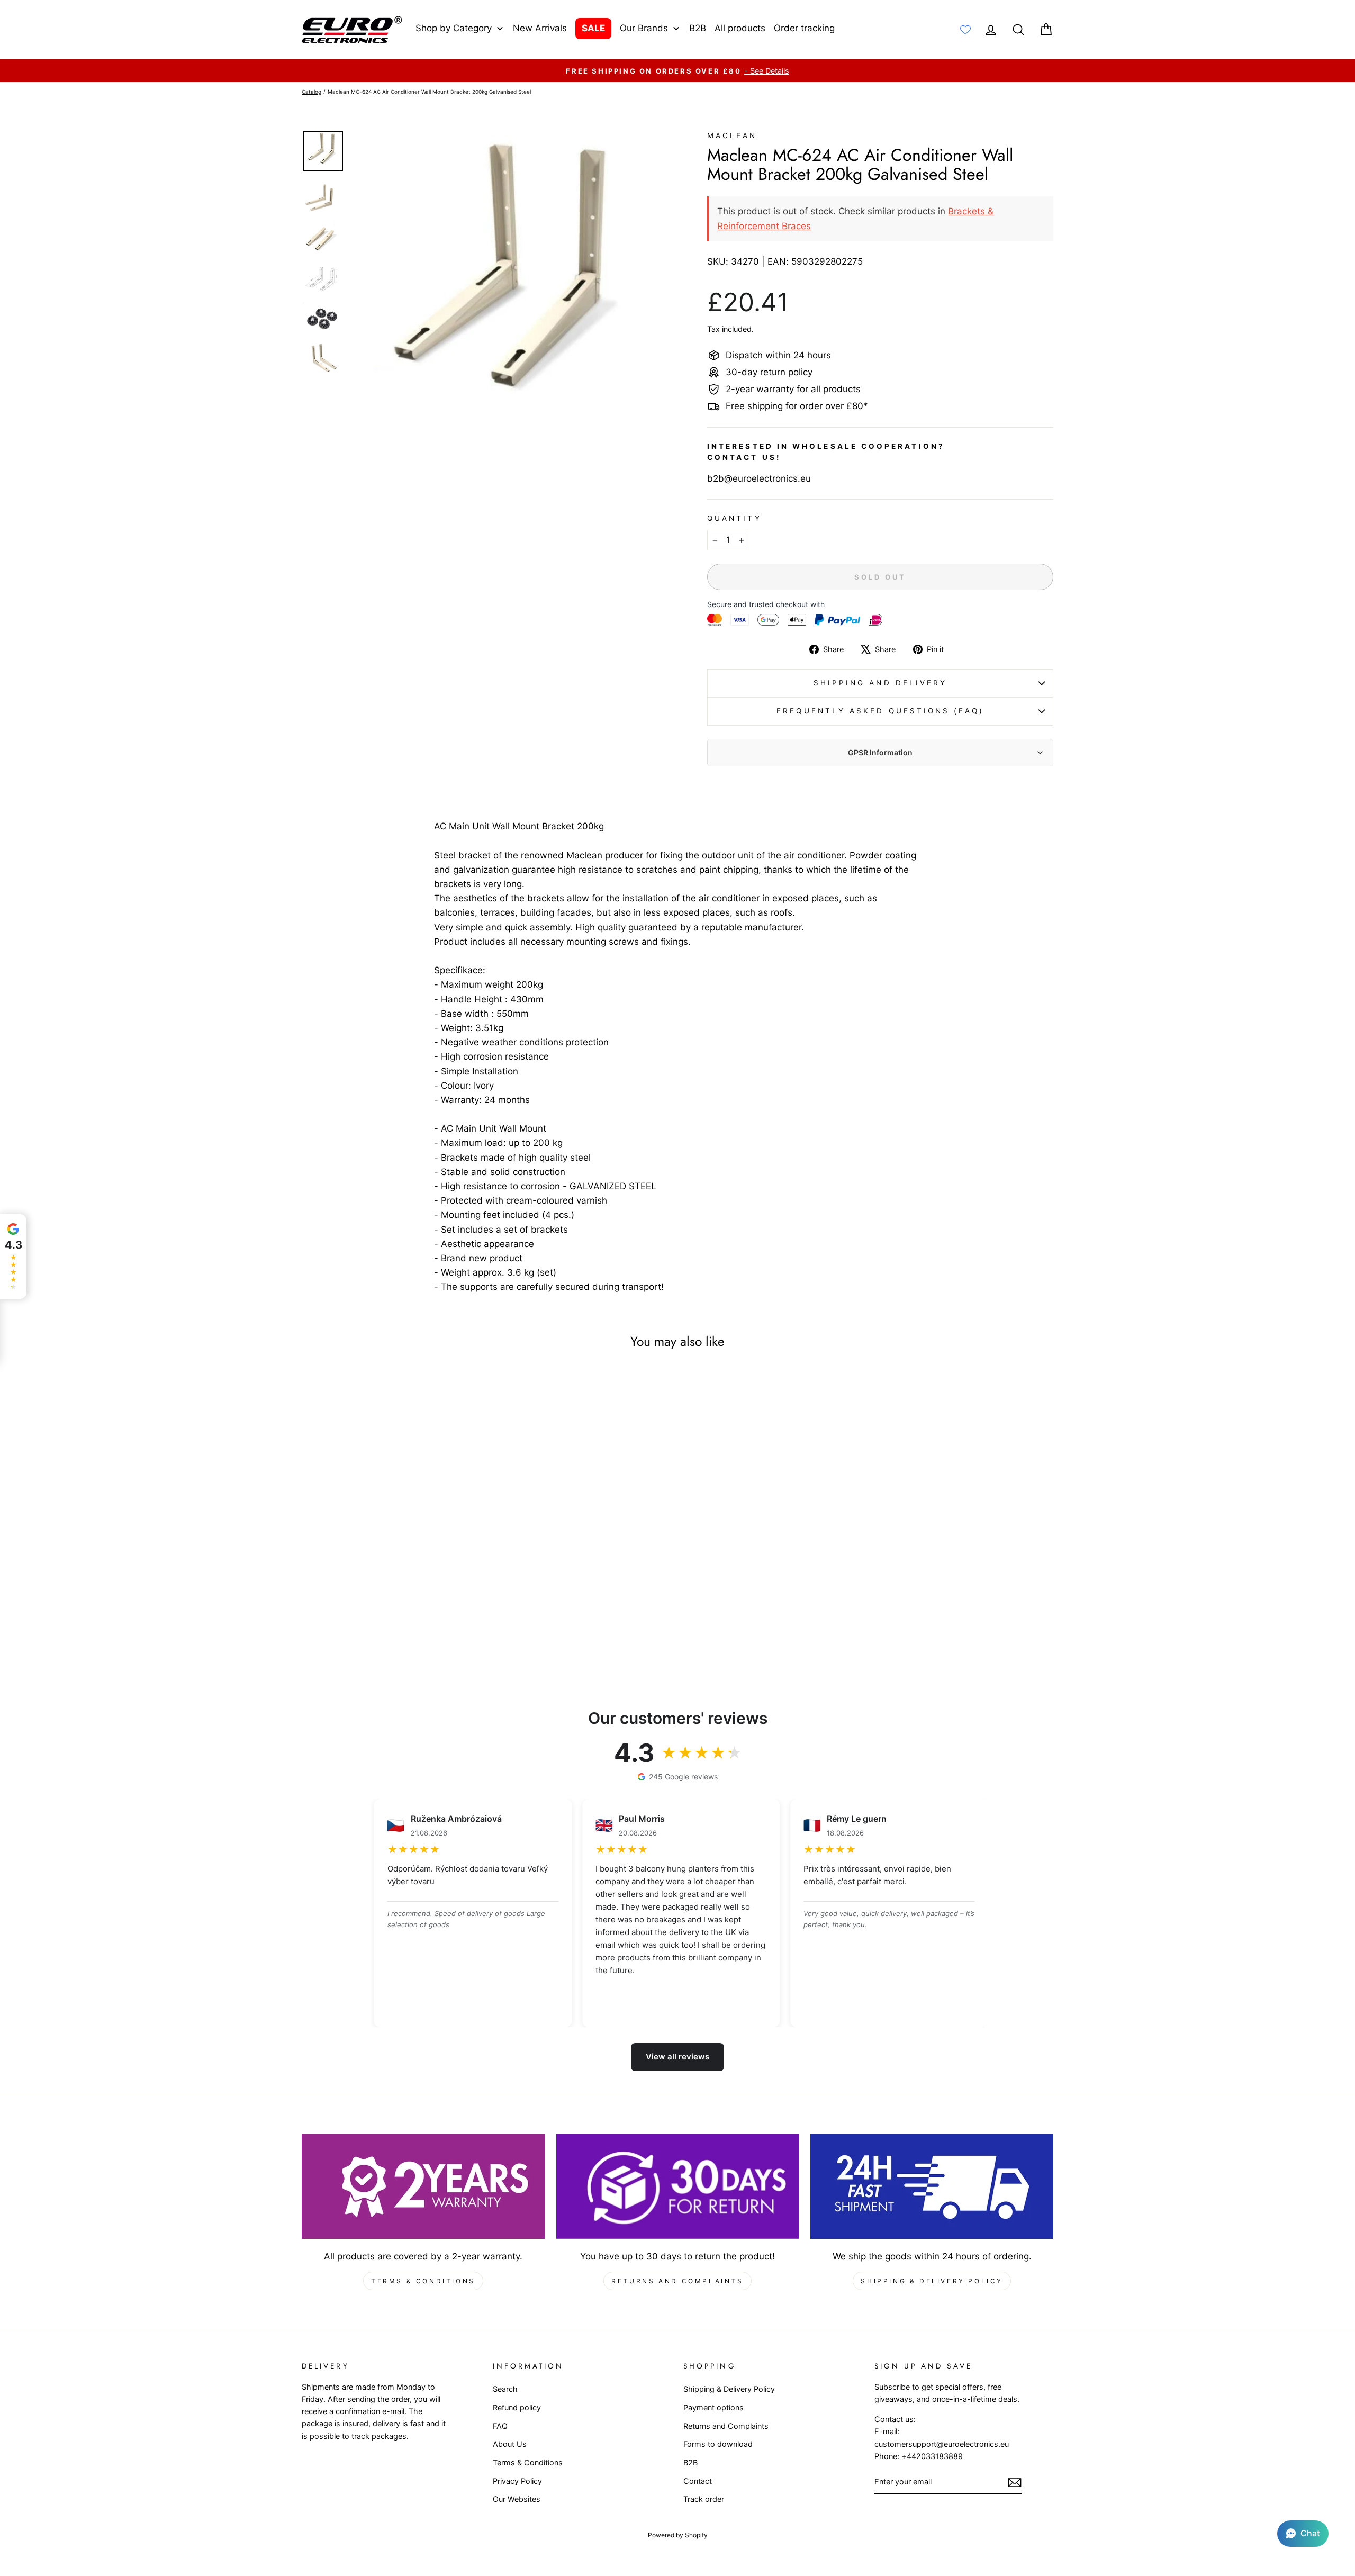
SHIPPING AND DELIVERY (880, 683)
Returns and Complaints (677, 2281)
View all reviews (677, 2057)
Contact (698, 2481)
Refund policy (517, 2407)
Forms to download (718, 2444)
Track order (704, 2499)
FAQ (500, 2426)
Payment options (713, 2407)
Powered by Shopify (678, 2535)
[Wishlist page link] (965, 30)
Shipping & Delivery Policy (932, 2281)
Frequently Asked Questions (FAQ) (880, 711)
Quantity (734, 518)
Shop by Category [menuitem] (454, 28)
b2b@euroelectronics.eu (759, 478)
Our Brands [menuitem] (644, 28)
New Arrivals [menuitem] (540, 28)
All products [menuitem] (740, 28)
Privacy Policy (517, 2481)
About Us (510, 2444)
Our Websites (517, 2499)
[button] (1303, 2534)
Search (505, 2389)
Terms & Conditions (423, 2281)
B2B (690, 2462)
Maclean (732, 135)
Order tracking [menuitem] (804, 28)
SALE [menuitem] (593, 28)
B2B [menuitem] (698, 28)
